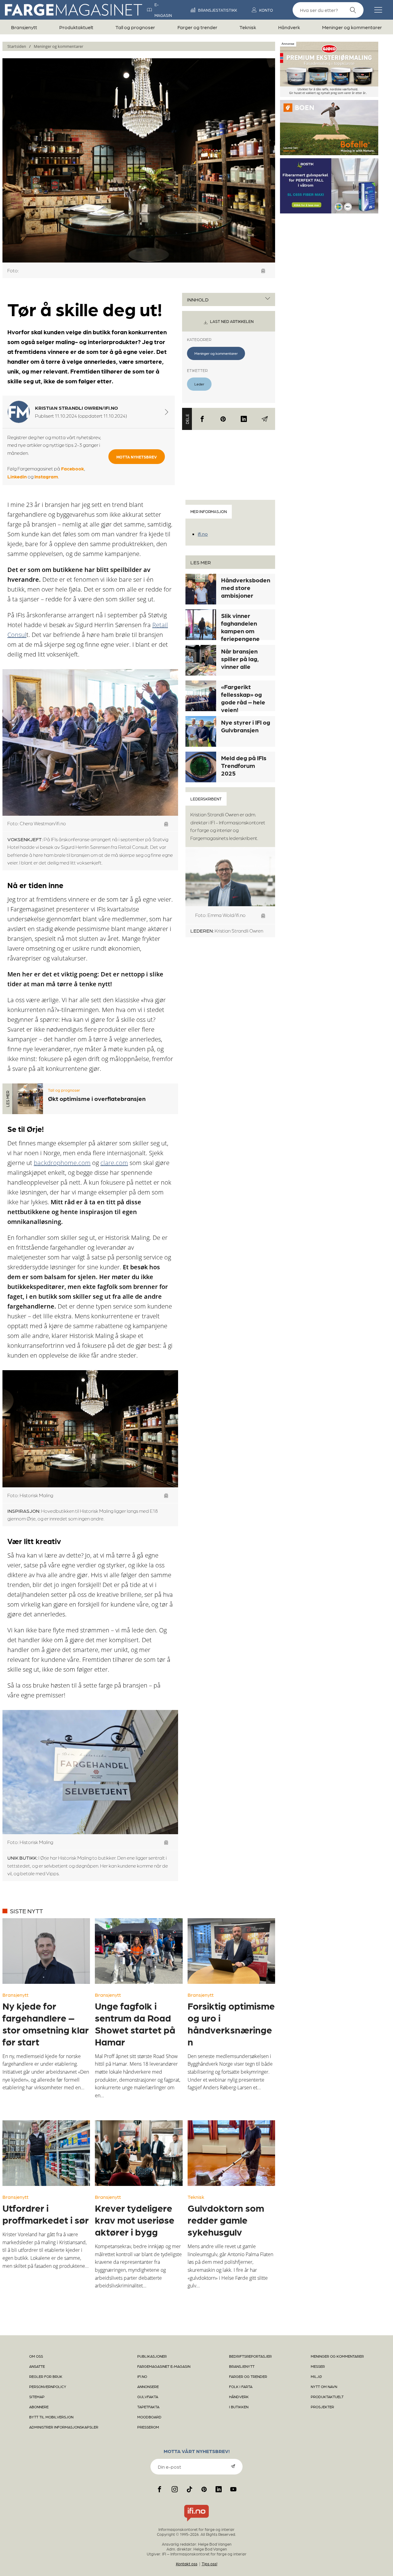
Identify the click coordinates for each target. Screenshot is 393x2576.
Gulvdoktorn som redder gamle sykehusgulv (226, 2220)
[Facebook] (202, 419)
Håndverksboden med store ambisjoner (246, 588)
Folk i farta (241, 2386)
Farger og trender (197, 27)
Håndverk (289, 27)
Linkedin (17, 476)
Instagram (46, 476)
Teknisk (248, 27)
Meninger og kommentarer (352, 27)
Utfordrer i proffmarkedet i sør (46, 2214)
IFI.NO (142, 2376)
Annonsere (148, 2386)
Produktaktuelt (76, 27)
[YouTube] (233, 2489)
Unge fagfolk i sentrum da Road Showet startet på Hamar (135, 2024)
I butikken (239, 2407)
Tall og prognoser (135, 27)
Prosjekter (322, 2407)
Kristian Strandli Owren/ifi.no (76, 408)
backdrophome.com (62, 1163)
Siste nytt (26, 1911)
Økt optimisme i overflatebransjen (97, 1098)
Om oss (36, 2356)
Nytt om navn (324, 2386)
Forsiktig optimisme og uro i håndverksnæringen (231, 2024)
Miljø (316, 2376)
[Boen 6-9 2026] (329, 153)
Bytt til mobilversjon (51, 2417)
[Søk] (353, 10)
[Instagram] (175, 2489)
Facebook (73, 468)
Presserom (148, 2427)
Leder (199, 384)
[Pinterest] (223, 419)
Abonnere (39, 2407)
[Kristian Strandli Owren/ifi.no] (167, 412)
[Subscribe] (233, 2466)
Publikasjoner (152, 2356)
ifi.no (203, 534)
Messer (318, 2366)
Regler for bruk (46, 2376)
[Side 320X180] (329, 211)
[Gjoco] (329, 94)
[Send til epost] (265, 419)
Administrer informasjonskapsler (64, 2427)
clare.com (114, 1163)
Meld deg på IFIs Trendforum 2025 (244, 765)
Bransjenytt (24, 27)
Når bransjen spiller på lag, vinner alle (240, 659)
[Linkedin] (244, 419)
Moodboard (149, 2417)
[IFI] (196, 2521)
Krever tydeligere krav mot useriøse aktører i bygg (135, 2220)
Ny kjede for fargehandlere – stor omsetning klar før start (46, 2024)
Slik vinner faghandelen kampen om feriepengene (240, 627)
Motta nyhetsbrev (137, 457)
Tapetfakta (148, 2407)
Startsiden (17, 46)
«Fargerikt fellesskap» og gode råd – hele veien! (243, 698)
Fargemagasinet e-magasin (164, 2366)
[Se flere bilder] (263, 271)
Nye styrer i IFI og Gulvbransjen (246, 726)
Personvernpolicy (48, 2386)
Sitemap (37, 2397)
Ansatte (37, 2366)
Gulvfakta (148, 2397)
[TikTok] (189, 2489)
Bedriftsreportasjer (250, 2356)
